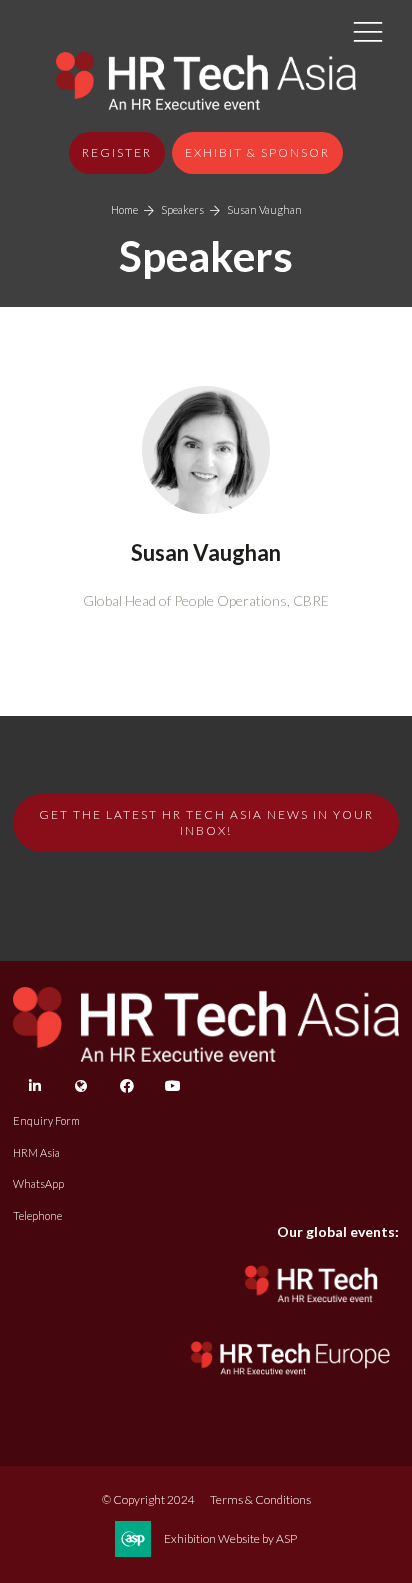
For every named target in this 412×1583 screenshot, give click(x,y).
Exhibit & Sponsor (257, 152)
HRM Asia (36, 1152)
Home (124, 209)
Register (117, 152)
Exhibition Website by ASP (230, 1538)
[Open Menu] (368, 31)
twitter (80, 1086)
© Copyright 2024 (148, 1499)
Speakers (182, 209)
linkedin (34, 1086)
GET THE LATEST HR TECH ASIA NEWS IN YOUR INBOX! (206, 822)
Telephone (37, 1215)
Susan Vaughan (264, 209)
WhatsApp (38, 1183)
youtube (172, 1086)
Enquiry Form (46, 1120)
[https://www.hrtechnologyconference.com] (312, 1308)
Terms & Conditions (260, 1499)
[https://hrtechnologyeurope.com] (291, 1379)
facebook (126, 1086)
